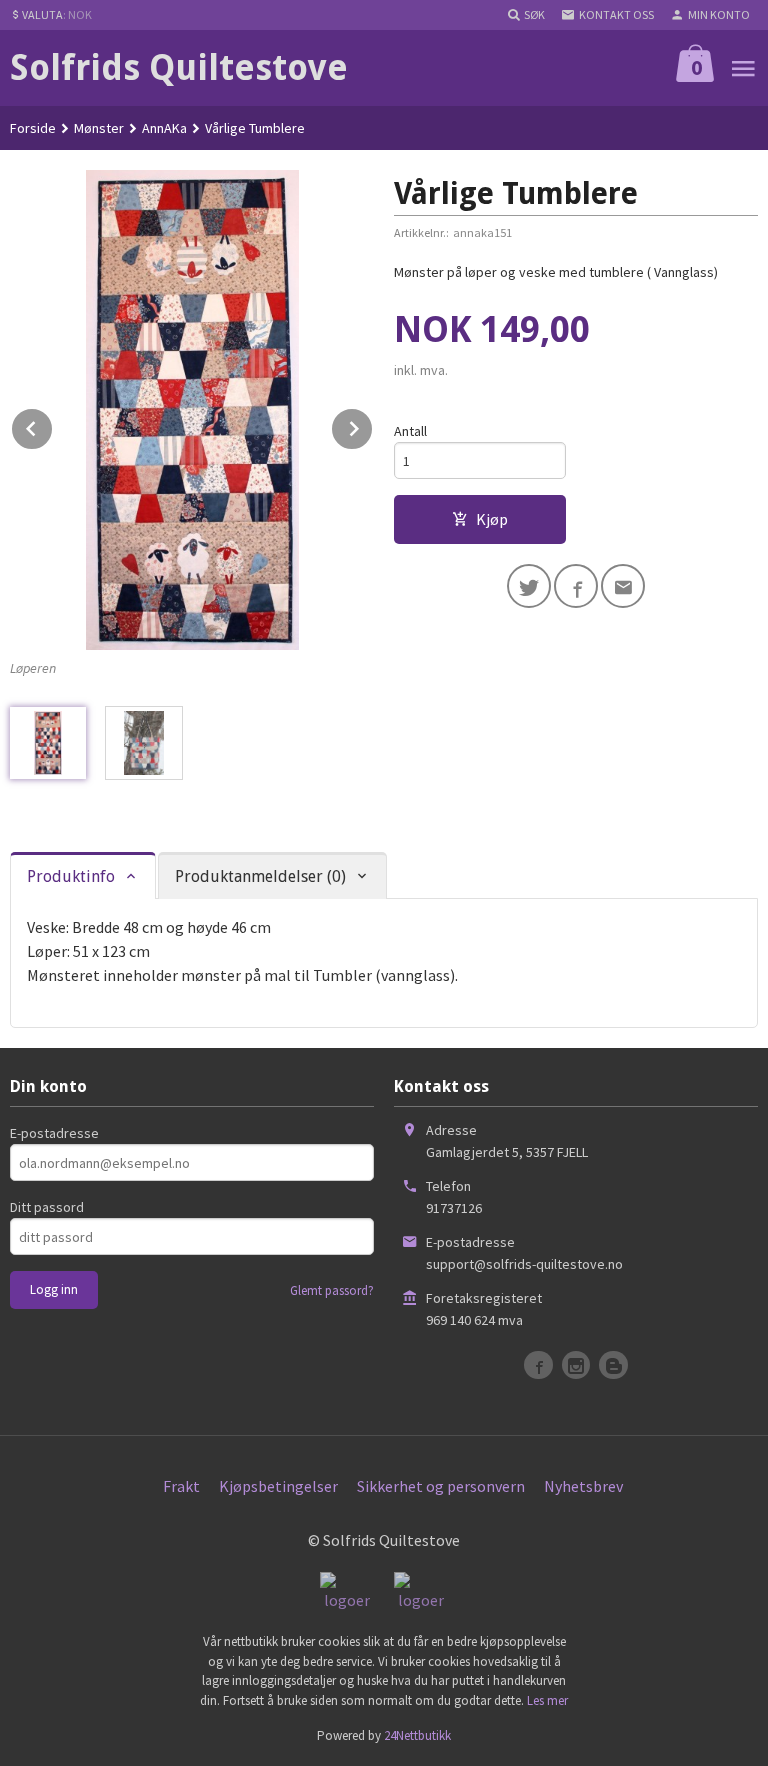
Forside (33, 128)
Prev (53, 425)
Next (373, 425)
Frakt (181, 1486)
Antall (410, 431)
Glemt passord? (332, 1290)
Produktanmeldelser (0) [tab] (260, 876)
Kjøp (492, 519)
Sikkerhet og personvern (441, 1486)
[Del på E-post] (623, 586)
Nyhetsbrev (583, 1486)
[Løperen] (192, 410)
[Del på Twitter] (529, 586)
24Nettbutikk (417, 1735)
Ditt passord (47, 1207)
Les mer (547, 1700)
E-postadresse (54, 1133)
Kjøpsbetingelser (278, 1486)
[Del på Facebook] (576, 586)
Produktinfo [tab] (71, 876)
